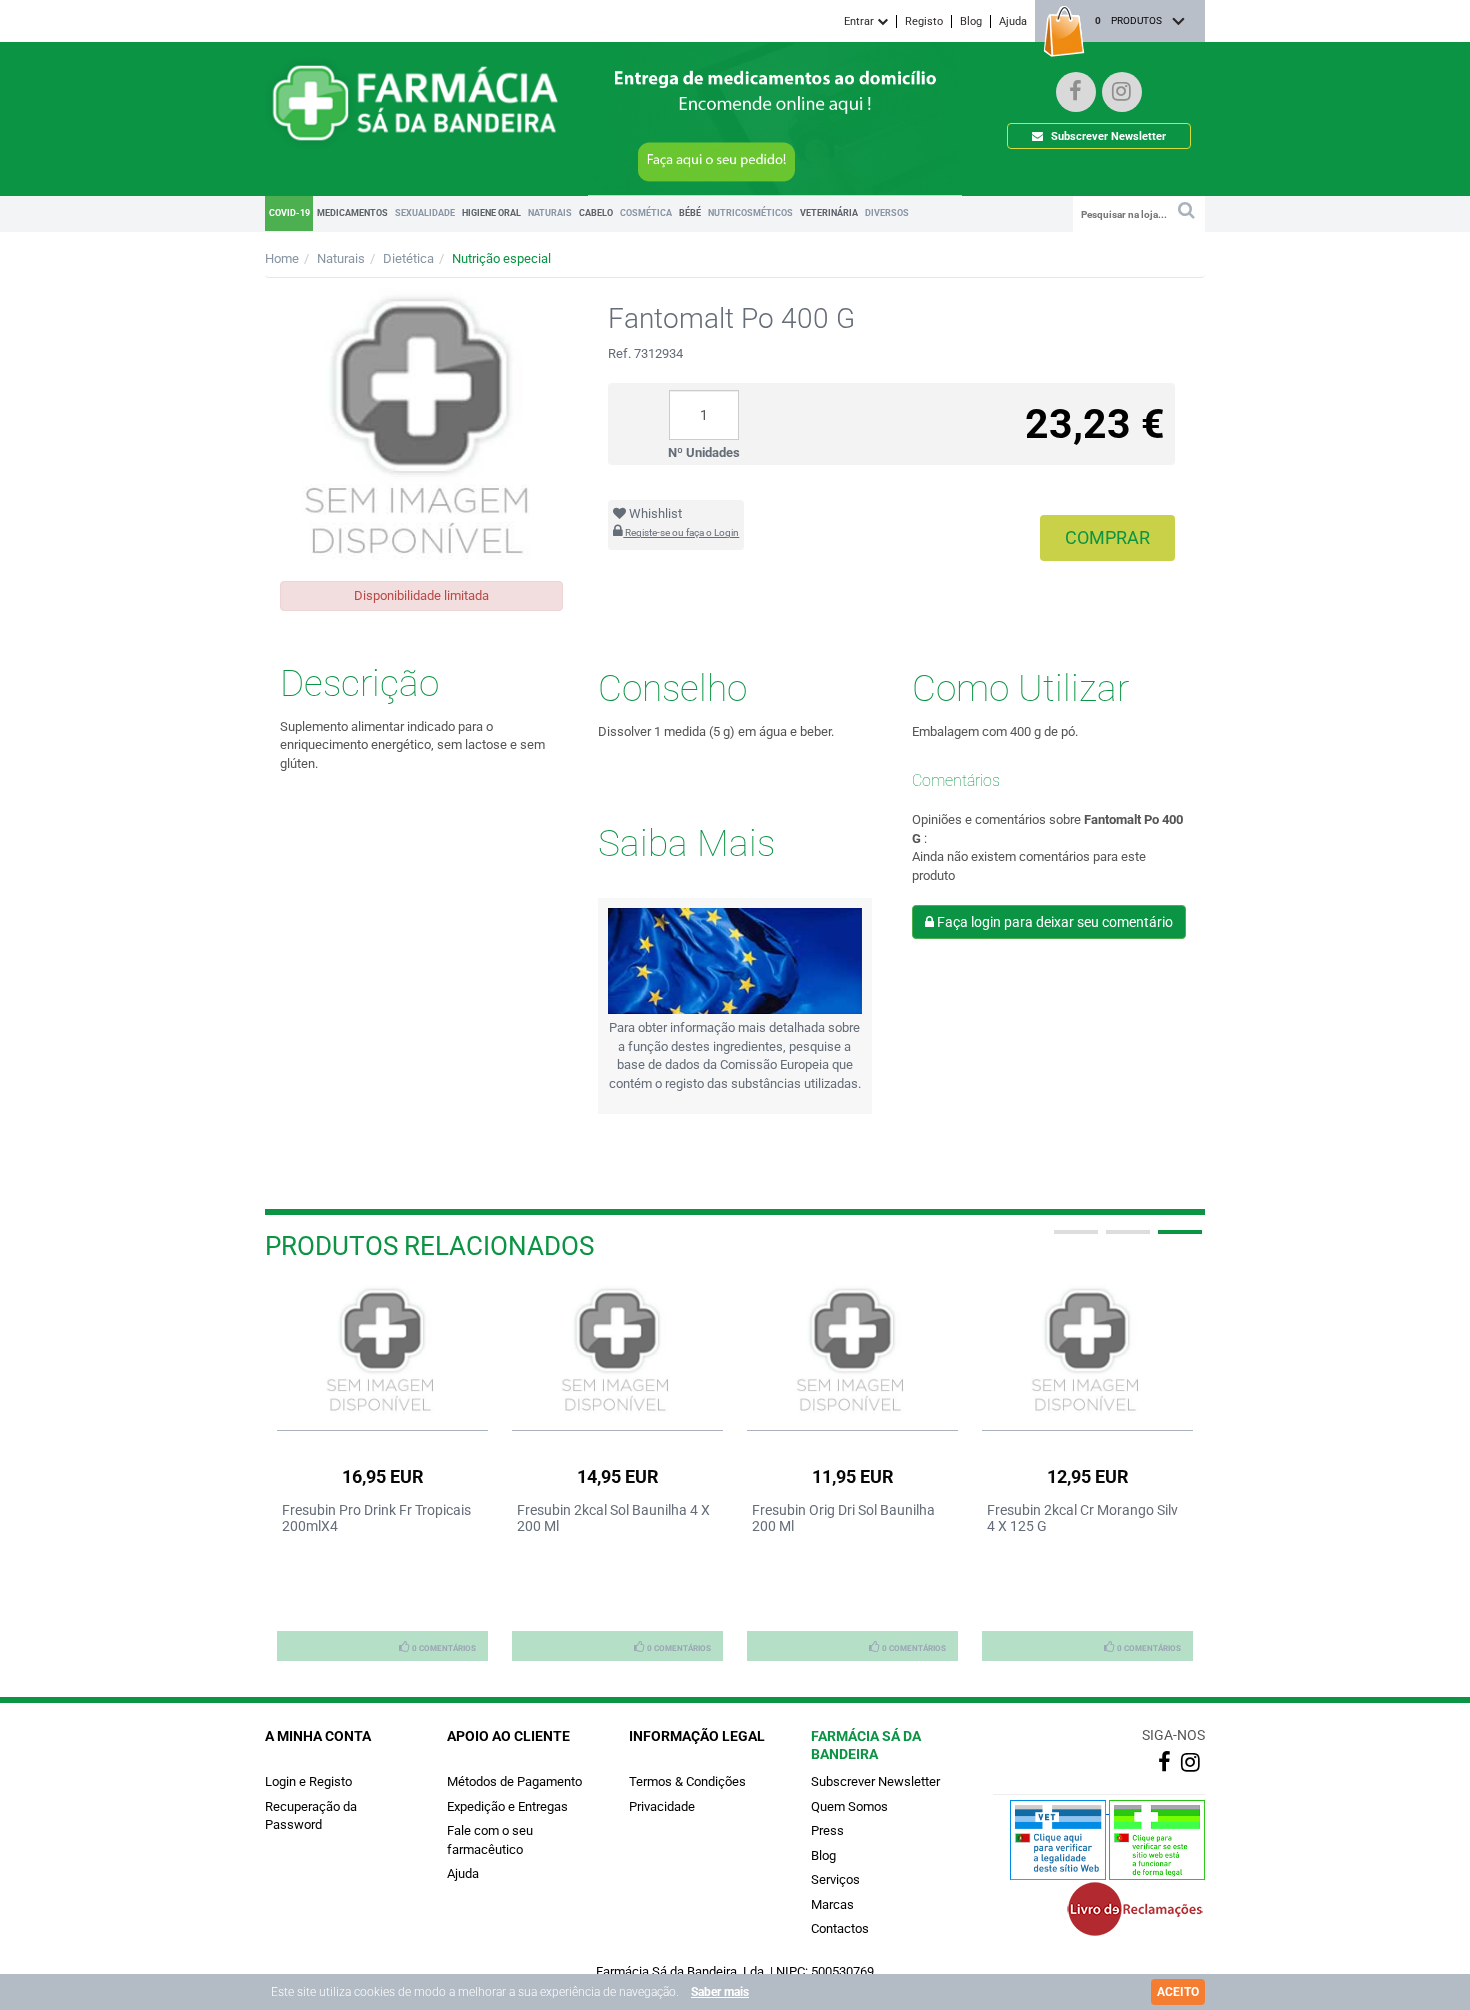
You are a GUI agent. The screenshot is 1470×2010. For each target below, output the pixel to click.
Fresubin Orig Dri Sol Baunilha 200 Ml (843, 1518)
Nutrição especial (501, 258)
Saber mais (720, 1992)
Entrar (860, 21)
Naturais (341, 258)
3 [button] (1178, 1240)
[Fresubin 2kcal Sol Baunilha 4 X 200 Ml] (617, 1351)
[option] (382, 1472)
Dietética (408, 258)
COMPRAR (1107, 537)
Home (282, 258)
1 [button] (1074, 1240)
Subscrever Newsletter (1107, 136)
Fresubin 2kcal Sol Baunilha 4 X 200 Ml (613, 1518)
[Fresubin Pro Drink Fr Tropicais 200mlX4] (382, 1351)
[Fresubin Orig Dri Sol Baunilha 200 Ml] (852, 1351)
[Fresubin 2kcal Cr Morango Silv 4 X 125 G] (1087, 1351)
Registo (924, 21)
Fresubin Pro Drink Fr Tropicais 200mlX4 (376, 1518)
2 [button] (1126, 1240)
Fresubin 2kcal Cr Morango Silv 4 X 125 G (1082, 1518)
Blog (971, 21)
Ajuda (1013, 21)
